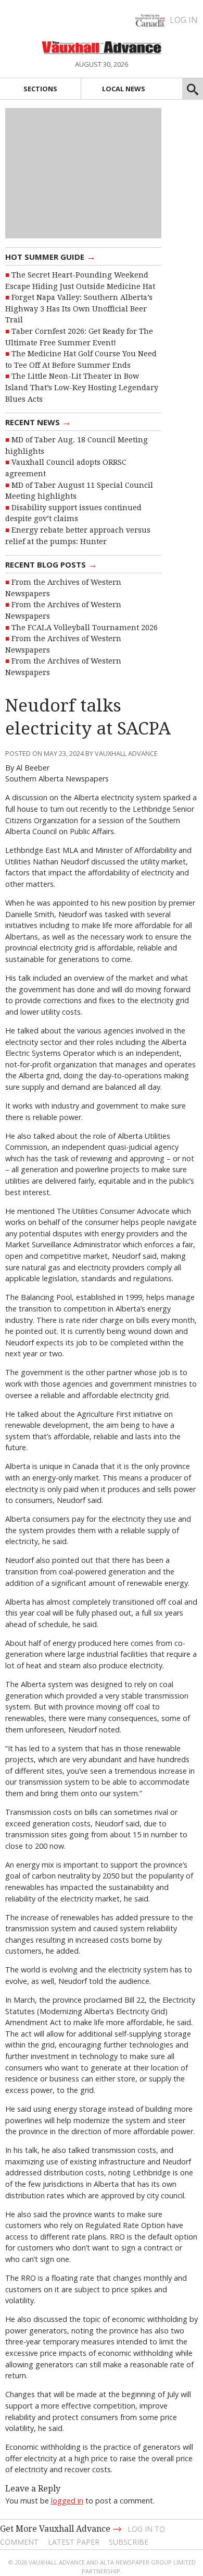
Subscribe (129, 2542)
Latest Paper (74, 2542)
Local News (124, 89)
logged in (67, 2501)
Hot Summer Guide (50, 256)
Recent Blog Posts (51, 564)
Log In (184, 20)
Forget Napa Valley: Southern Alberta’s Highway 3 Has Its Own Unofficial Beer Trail (79, 309)
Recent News (38, 422)
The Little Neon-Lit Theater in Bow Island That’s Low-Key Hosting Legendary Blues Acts (82, 387)
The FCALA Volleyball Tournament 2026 (85, 628)
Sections (40, 89)
